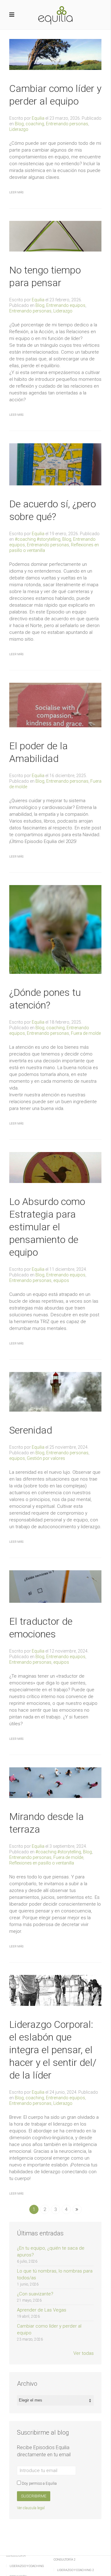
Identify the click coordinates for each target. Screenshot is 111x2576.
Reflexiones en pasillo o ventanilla (42, 1863)
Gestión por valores (46, 1458)
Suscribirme (34, 2496)
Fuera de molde (86, 1033)
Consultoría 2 (64, 2559)
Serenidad (31, 1430)
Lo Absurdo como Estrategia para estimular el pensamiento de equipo (47, 1227)
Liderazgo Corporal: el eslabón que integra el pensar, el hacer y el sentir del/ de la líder (53, 2050)
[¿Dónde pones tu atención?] (55, 929)
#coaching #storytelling (38, 539)
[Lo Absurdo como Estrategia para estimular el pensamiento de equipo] (55, 1167)
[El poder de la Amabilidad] (55, 705)
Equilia (38, 118)
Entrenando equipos (66, 305)
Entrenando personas (67, 124)
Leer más (16, 192)
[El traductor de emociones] (55, 1586)
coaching (35, 124)
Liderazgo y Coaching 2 (75, 2570)
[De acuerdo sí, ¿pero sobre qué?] (55, 464)
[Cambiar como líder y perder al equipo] (55, 54)
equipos (61, 1280)
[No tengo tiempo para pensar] (55, 236)
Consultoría (16, 2555)
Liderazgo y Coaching (27, 2566)
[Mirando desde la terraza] (55, 1782)
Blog (19, 124)
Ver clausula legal (31, 2508)
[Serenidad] (55, 1391)
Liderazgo (19, 129)
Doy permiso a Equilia (39, 2484)
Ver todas (84, 2353)
